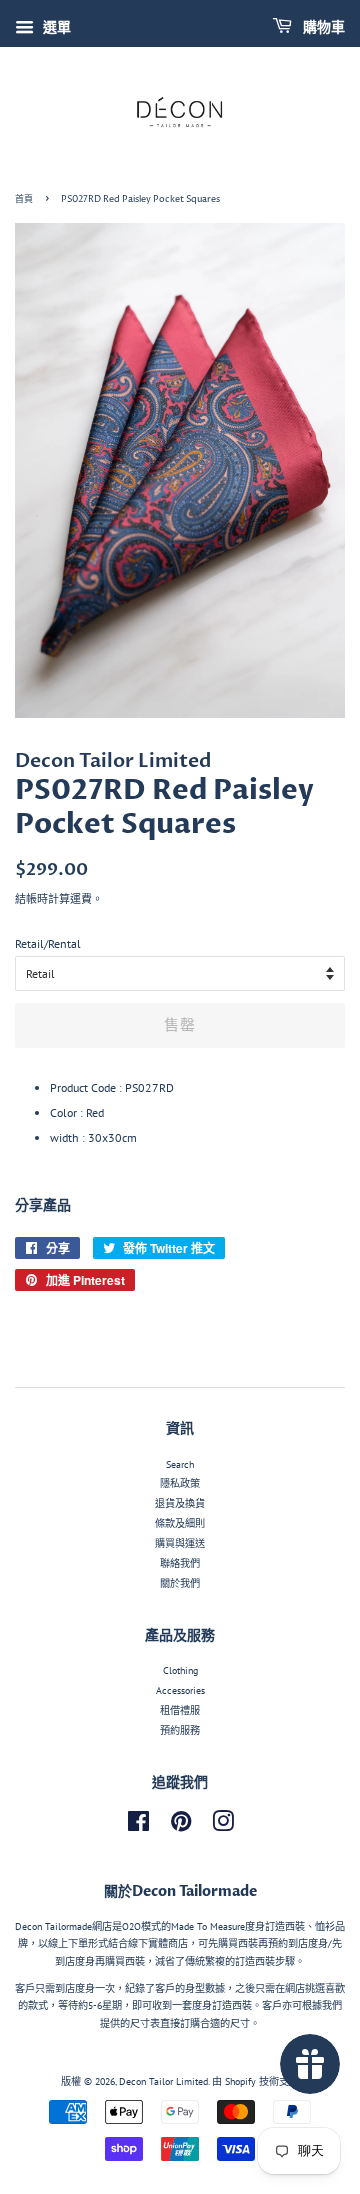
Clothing (180, 1670)
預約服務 (180, 1730)
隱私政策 (180, 1483)
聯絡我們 (180, 1563)
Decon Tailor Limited (163, 2081)
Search (180, 1464)
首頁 (24, 199)
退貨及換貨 (180, 1503)
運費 (81, 899)
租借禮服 (180, 1710)
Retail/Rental (48, 943)
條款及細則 (180, 1523)
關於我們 (180, 1583)
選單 (55, 27)
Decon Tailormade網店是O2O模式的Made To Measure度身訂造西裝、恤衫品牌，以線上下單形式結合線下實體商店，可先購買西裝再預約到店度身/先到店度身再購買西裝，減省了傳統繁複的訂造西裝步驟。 (180, 1944)
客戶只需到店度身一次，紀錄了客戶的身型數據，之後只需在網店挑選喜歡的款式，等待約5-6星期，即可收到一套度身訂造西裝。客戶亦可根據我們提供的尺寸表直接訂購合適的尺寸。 (180, 2006)
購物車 (322, 27)
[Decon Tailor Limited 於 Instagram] (223, 1826)
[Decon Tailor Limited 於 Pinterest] (181, 1826)
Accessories (180, 1690)
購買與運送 (180, 1543)
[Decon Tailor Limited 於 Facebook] (138, 1826)
